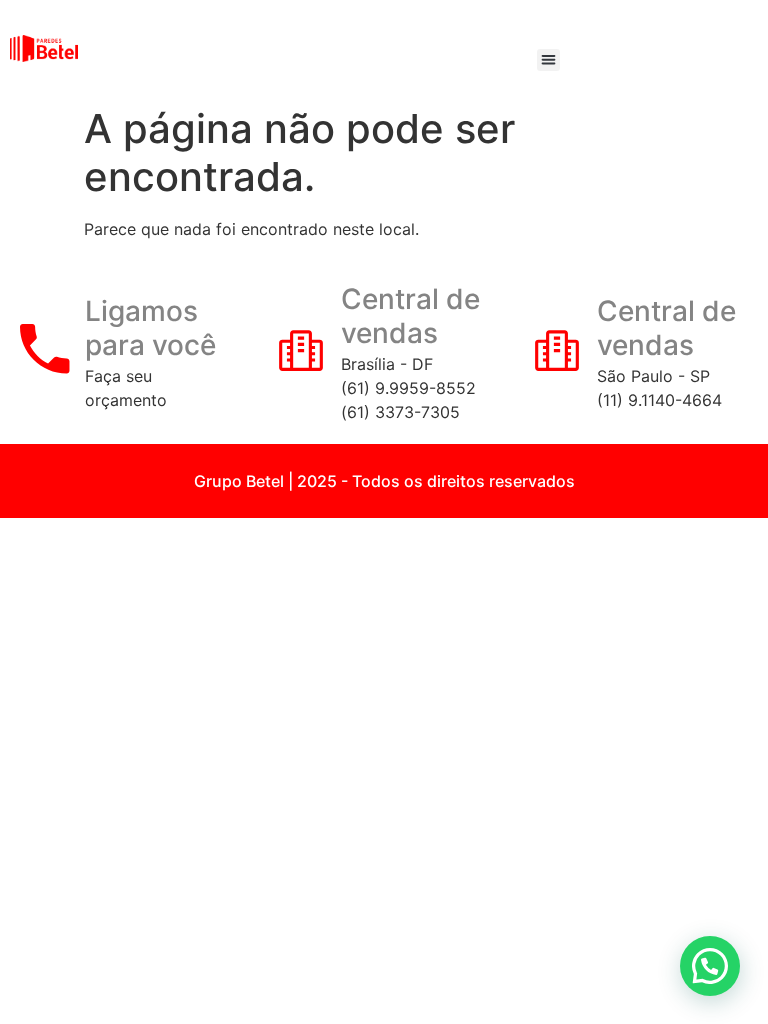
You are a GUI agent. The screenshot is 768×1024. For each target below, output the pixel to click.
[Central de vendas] (301, 349)
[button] (548, 60)
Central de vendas (410, 316)
